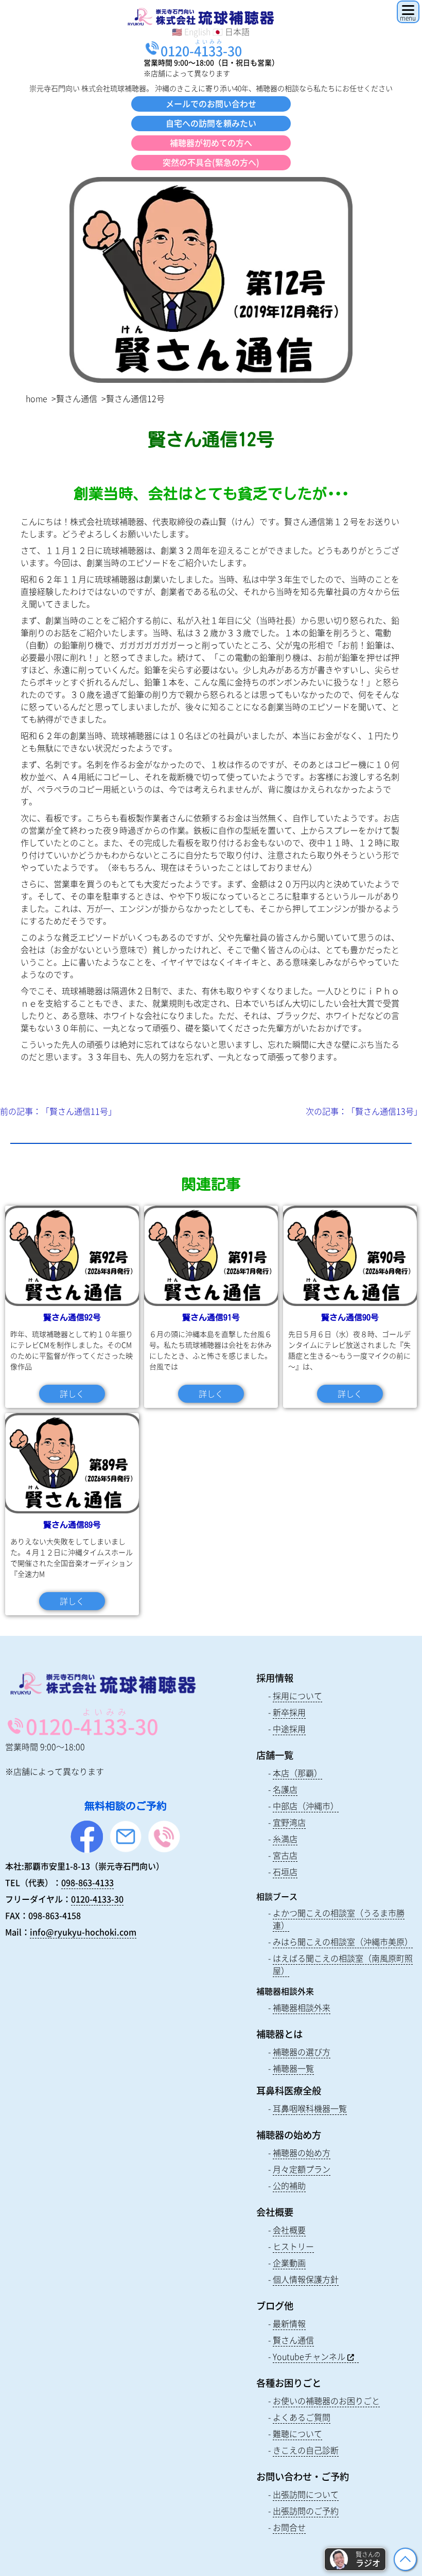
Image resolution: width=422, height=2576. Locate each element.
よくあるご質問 (302, 2417)
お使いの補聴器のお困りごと (326, 2401)
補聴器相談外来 (302, 2007)
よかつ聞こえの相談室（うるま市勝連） (339, 1919)
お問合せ (289, 2527)
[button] (355, 2559)
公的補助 (289, 2185)
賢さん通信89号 (72, 1525)
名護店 (285, 1789)
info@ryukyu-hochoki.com (83, 1932)
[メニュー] (408, 12)
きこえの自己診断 (306, 2450)
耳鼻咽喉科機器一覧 (310, 2108)
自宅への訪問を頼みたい (211, 123)
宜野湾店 (289, 1822)
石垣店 (285, 1872)
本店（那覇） (297, 1773)
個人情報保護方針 (306, 2279)
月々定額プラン (302, 2169)
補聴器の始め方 (302, 2152)
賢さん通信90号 (350, 1317)
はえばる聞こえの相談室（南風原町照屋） (343, 1964)
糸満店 (285, 1839)
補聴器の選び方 (302, 2052)
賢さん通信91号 (211, 1317)
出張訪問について (306, 2494)
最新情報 (289, 2323)
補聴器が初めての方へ (211, 143)
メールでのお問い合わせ (211, 103)
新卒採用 (289, 1712)
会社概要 (289, 2230)
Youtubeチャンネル (309, 2356)
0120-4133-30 (97, 1899)
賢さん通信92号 (72, 1317)
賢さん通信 (77, 398)
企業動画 (289, 2263)
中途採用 (289, 1728)
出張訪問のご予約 (306, 2511)
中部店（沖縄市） (306, 1806)
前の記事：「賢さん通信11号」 (58, 1111)
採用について (297, 1696)
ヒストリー (293, 2246)
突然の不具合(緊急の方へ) (211, 162)
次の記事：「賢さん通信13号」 (364, 1111)
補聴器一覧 (293, 2068)
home (37, 398)
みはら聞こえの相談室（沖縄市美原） (343, 1942)
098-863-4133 (87, 1882)
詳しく (72, 1393)
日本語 (237, 31)
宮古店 (285, 1855)
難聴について (297, 2433)
